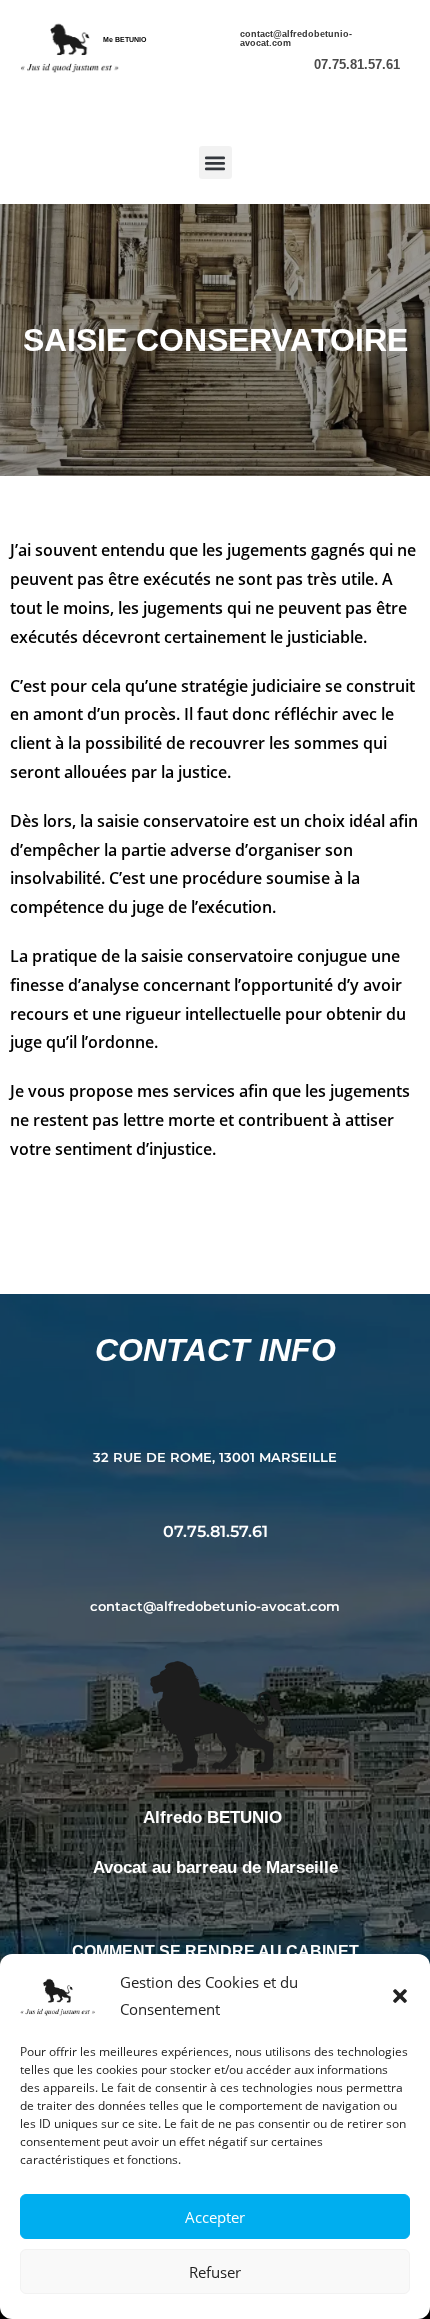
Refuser (215, 2272)
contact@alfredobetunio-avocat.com (296, 38)
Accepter (215, 2217)
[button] (400, 1996)
